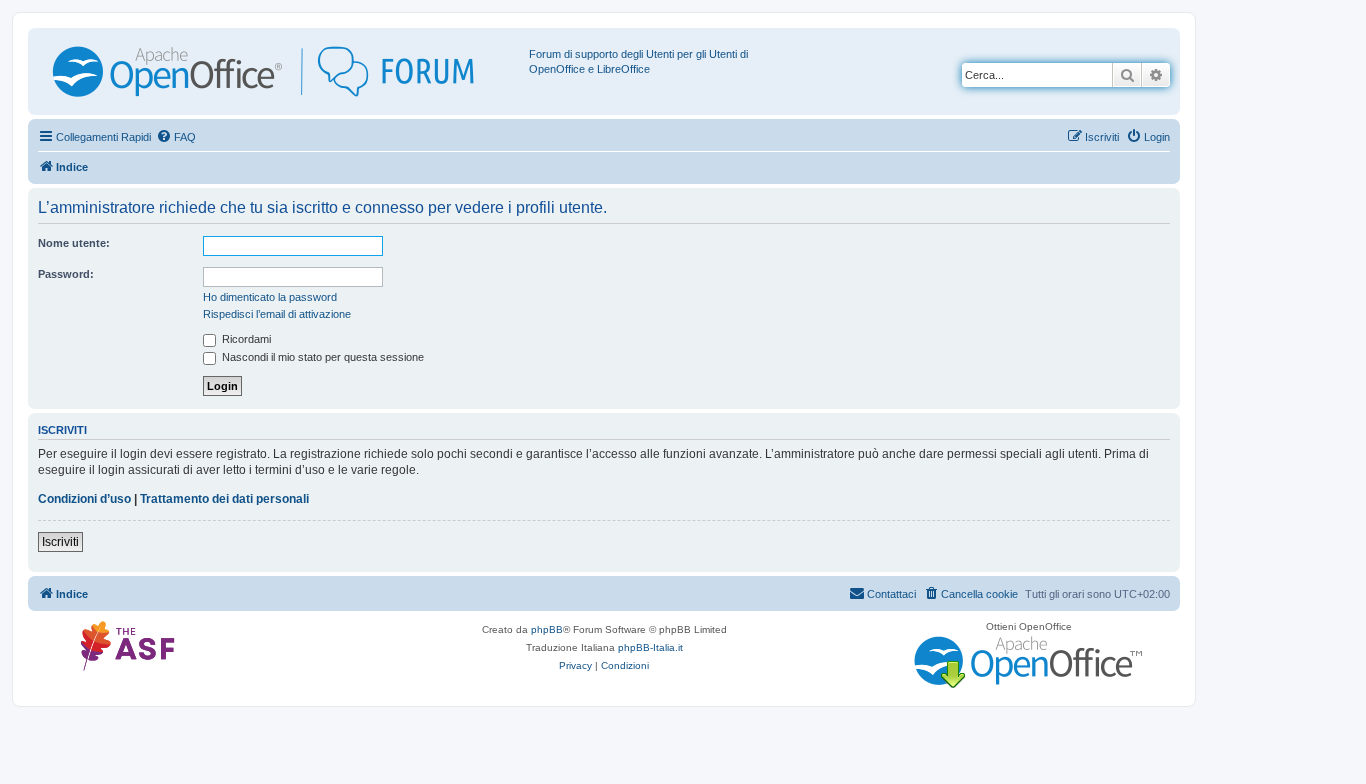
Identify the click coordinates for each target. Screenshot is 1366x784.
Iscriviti (60, 542)
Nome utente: (74, 243)
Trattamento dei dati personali (224, 499)
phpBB (547, 629)
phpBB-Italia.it (650, 647)
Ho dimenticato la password (270, 297)
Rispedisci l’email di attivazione (277, 314)
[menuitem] (176, 137)
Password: (66, 274)
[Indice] (281, 71)
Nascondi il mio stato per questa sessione (321, 357)
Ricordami (245, 339)
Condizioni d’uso (84, 499)
